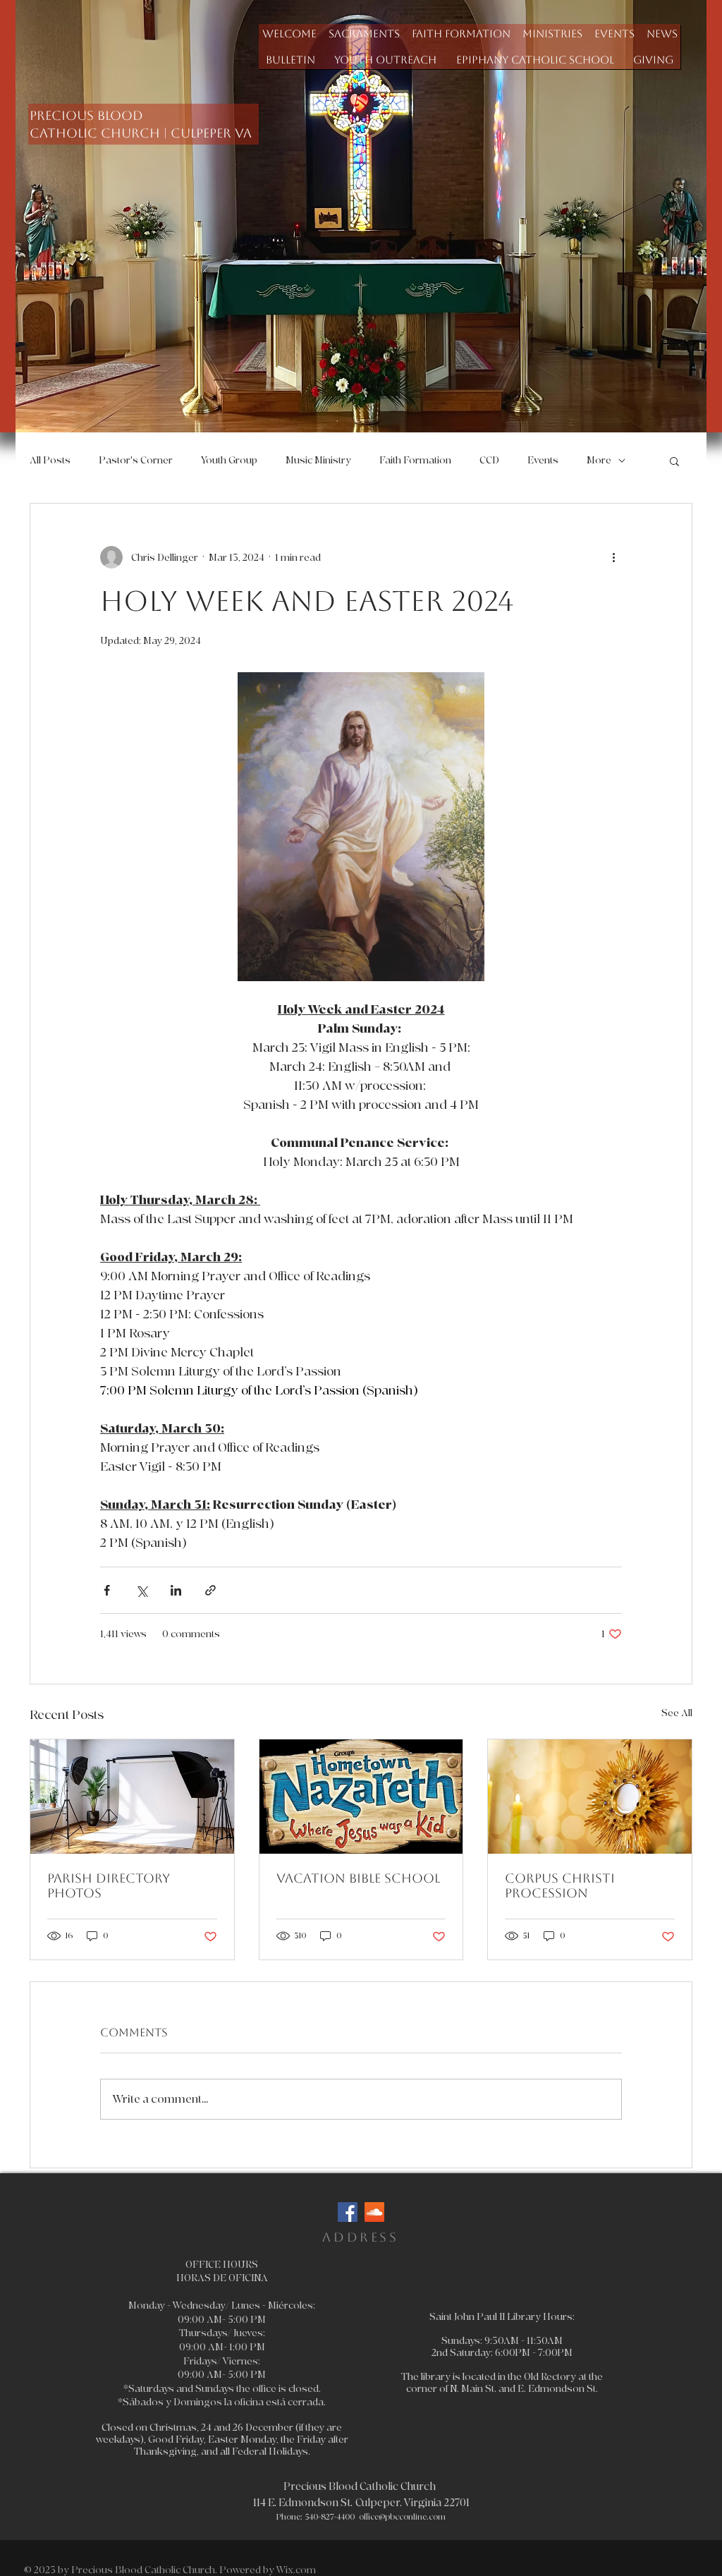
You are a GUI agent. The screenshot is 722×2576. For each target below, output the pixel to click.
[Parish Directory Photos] (132, 1797)
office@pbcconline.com (402, 2517)
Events (543, 460)
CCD (489, 460)
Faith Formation (415, 460)
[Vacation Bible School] (361, 1797)
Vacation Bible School (358, 1878)
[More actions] (613, 557)
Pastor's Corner (136, 460)
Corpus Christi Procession (560, 1885)
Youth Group (229, 460)
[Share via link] (210, 1590)
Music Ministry (318, 460)
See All (677, 1713)
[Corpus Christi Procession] (590, 1797)
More (599, 460)
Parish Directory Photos (109, 1885)
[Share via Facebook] (107, 1590)
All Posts (50, 460)
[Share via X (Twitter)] (141, 1590)
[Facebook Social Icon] (348, 2212)
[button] (364, 34)
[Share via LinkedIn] (176, 1590)
